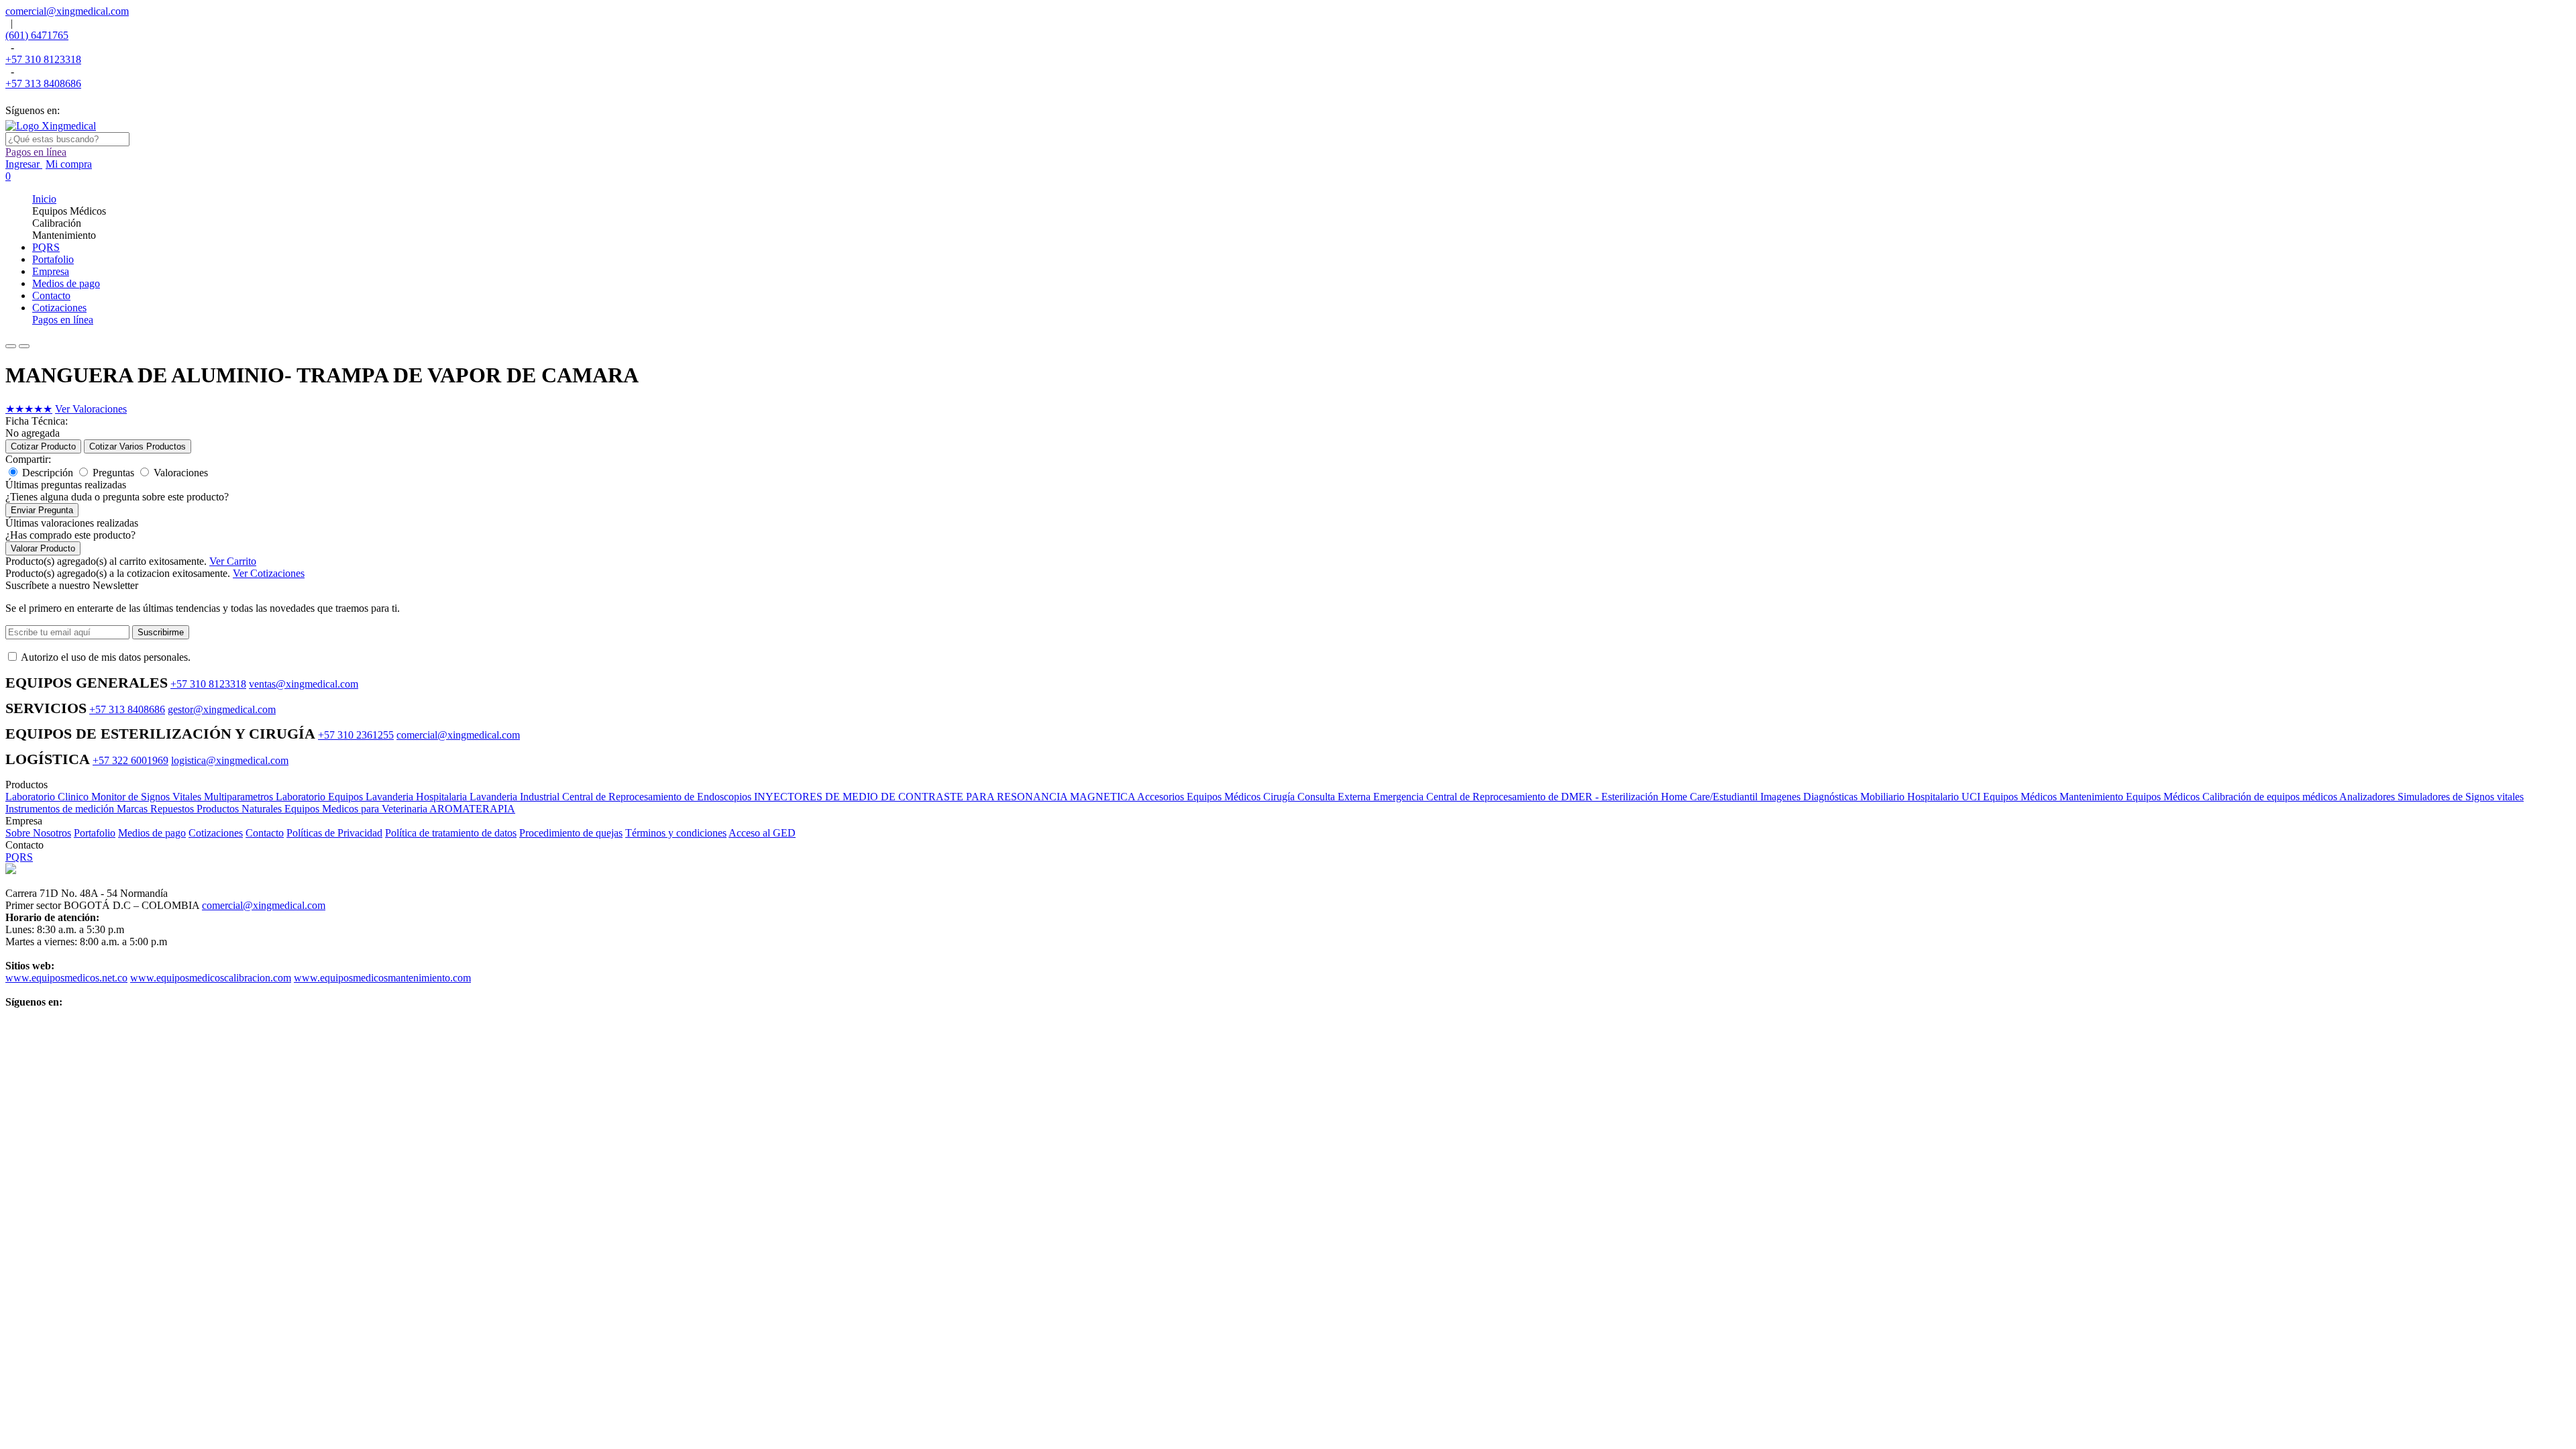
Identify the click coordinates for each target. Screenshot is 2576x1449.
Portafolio (95, 833)
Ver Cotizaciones (269, 573)
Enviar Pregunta (42, 510)
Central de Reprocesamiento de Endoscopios (658, 797)
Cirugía (1280, 797)
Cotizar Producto (43, 446)
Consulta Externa (1335, 797)
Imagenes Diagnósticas (1810, 797)
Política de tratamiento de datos (451, 833)
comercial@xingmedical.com (67, 11)
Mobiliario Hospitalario (1911, 797)
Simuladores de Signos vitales (2461, 797)
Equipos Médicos (2021, 797)
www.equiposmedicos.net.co (66, 978)
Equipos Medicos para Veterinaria (357, 809)
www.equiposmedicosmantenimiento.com (382, 978)
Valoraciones (181, 473)
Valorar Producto (43, 548)
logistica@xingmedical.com (230, 760)
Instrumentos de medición (61, 809)
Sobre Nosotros (38, 833)
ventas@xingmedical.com (304, 684)
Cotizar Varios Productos (138, 446)
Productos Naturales (240, 809)
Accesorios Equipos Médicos (1200, 797)
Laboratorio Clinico (48, 797)
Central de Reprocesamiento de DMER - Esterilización (1544, 797)
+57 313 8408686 (43, 84)
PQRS (19, 857)
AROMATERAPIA (472, 809)
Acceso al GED (762, 833)
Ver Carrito (233, 561)
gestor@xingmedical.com (222, 709)
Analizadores (2368, 797)
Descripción (48, 473)
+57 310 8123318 (43, 59)
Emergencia (1400, 797)
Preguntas (113, 473)
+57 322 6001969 (130, 760)
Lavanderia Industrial (516, 797)
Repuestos (173, 809)
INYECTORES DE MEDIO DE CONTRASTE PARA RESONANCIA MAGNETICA (946, 797)
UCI (1972, 797)
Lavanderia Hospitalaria (418, 797)
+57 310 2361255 (356, 735)
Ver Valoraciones (91, 409)
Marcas (133, 809)
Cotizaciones (216, 833)
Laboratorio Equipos (321, 797)
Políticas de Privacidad (334, 833)
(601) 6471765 (37, 35)
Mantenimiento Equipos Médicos (2131, 797)
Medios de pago (152, 833)
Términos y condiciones (676, 833)
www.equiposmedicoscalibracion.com (211, 978)
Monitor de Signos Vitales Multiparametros (183, 797)
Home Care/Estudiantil (1711, 797)
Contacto (265, 833)
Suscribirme (161, 632)
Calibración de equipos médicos (2271, 797)
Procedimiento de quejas (571, 833)
